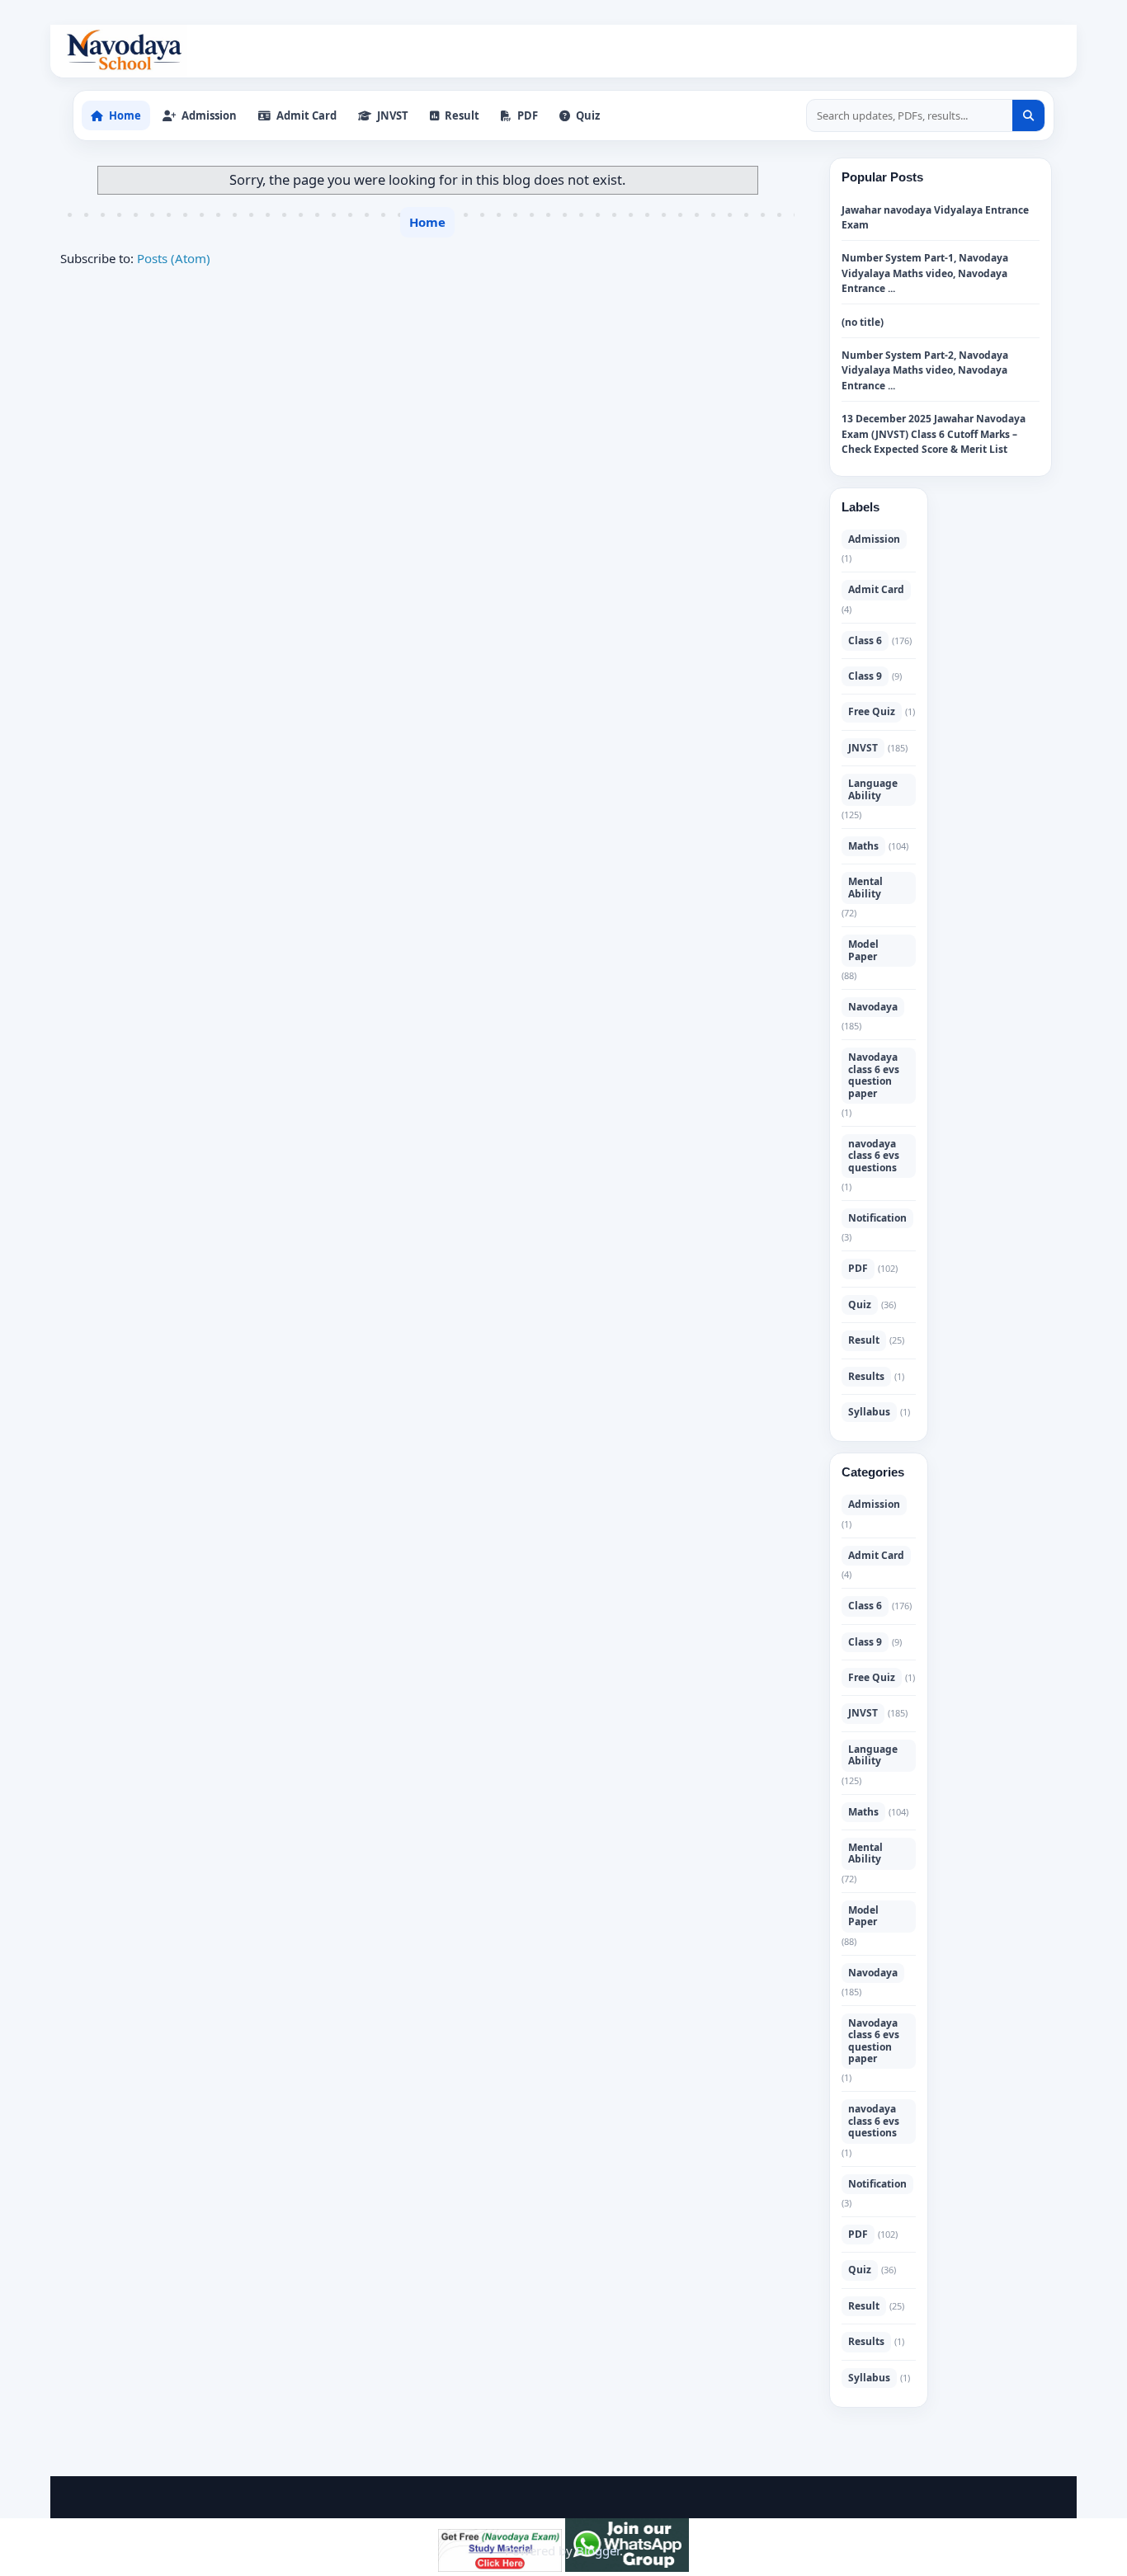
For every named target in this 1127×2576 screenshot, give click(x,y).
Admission (874, 539)
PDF (858, 1268)
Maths (863, 846)
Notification (877, 1218)
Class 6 (865, 640)
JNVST (863, 748)
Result (864, 1340)
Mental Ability (865, 887)
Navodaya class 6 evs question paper (874, 1075)
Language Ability (873, 789)
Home (427, 222)
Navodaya (873, 1007)
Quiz (860, 1304)
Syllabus (869, 1412)
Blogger (598, 2550)
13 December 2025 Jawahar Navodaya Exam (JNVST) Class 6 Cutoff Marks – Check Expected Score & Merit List (934, 434)
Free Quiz (872, 711)
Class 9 (865, 676)
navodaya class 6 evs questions (874, 1156)
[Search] (1028, 115)
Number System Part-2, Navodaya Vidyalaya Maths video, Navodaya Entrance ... (925, 370)
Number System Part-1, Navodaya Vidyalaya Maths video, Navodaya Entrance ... (925, 273)
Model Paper (863, 950)
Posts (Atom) (174, 258)
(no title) (863, 322)
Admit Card (876, 589)
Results (866, 1376)
